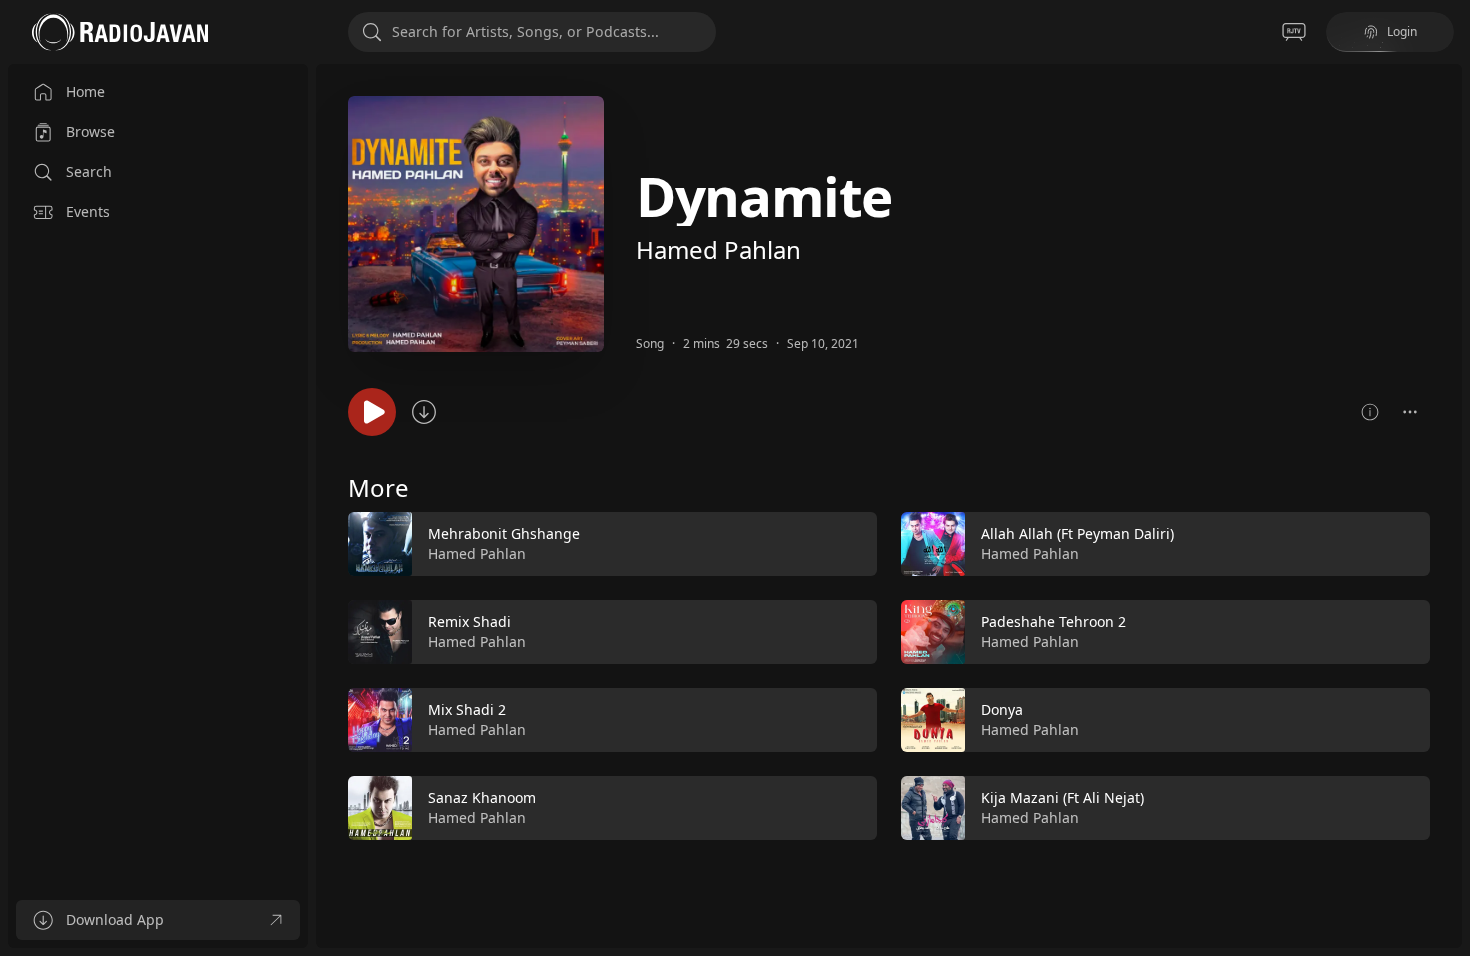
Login (1402, 31)
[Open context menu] (1410, 412)
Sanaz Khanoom (482, 797)
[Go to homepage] (120, 32)
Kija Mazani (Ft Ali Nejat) (1062, 797)
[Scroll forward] (1448, 672)
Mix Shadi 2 (467, 709)
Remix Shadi (469, 621)
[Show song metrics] (1370, 412)
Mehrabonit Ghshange (504, 533)
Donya (1002, 709)
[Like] (849, 545)
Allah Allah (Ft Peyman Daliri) (1077, 533)
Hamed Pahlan (718, 249)
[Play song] (372, 412)
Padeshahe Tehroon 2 (1053, 621)
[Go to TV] (1294, 32)
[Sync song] (424, 412)
